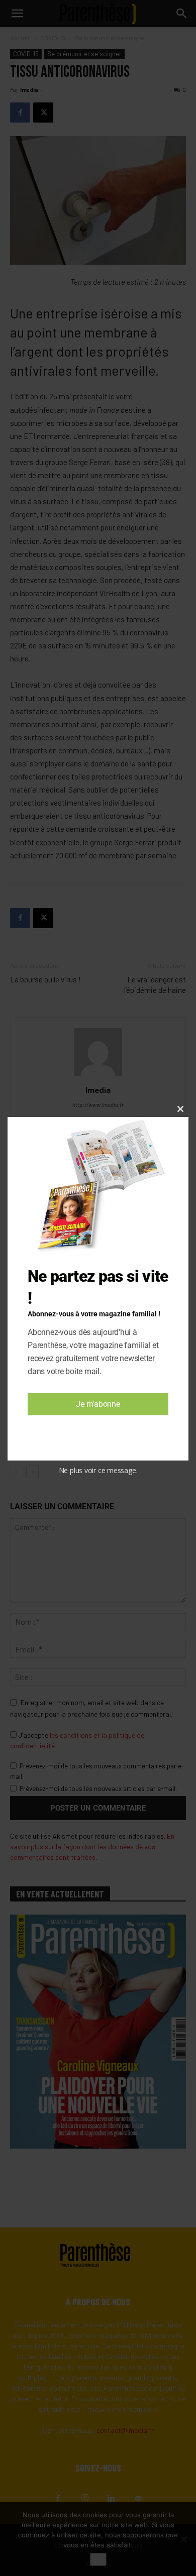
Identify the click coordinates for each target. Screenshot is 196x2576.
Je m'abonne (98, 1404)
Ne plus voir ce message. (98, 1470)
